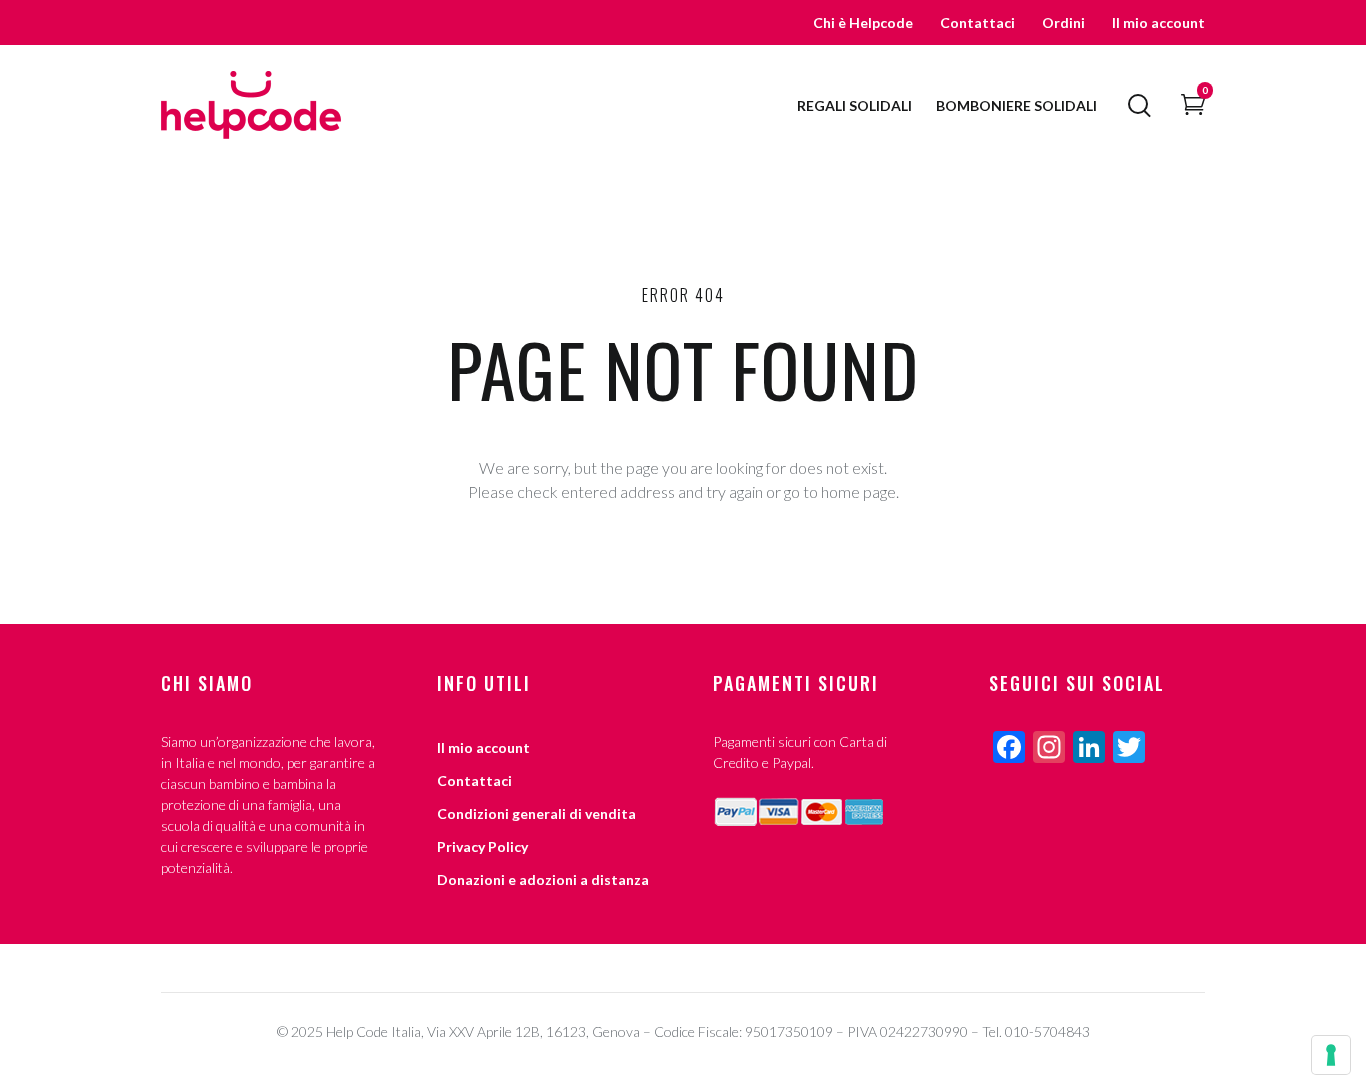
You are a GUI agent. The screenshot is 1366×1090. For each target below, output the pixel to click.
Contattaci (977, 22)
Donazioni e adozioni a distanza (543, 879)
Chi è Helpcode (863, 22)
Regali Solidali (854, 105)
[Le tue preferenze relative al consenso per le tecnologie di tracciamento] (1331, 1055)
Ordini (1063, 22)
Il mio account (1158, 22)
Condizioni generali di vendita (536, 813)
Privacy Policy (482, 846)
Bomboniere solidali (1016, 105)
